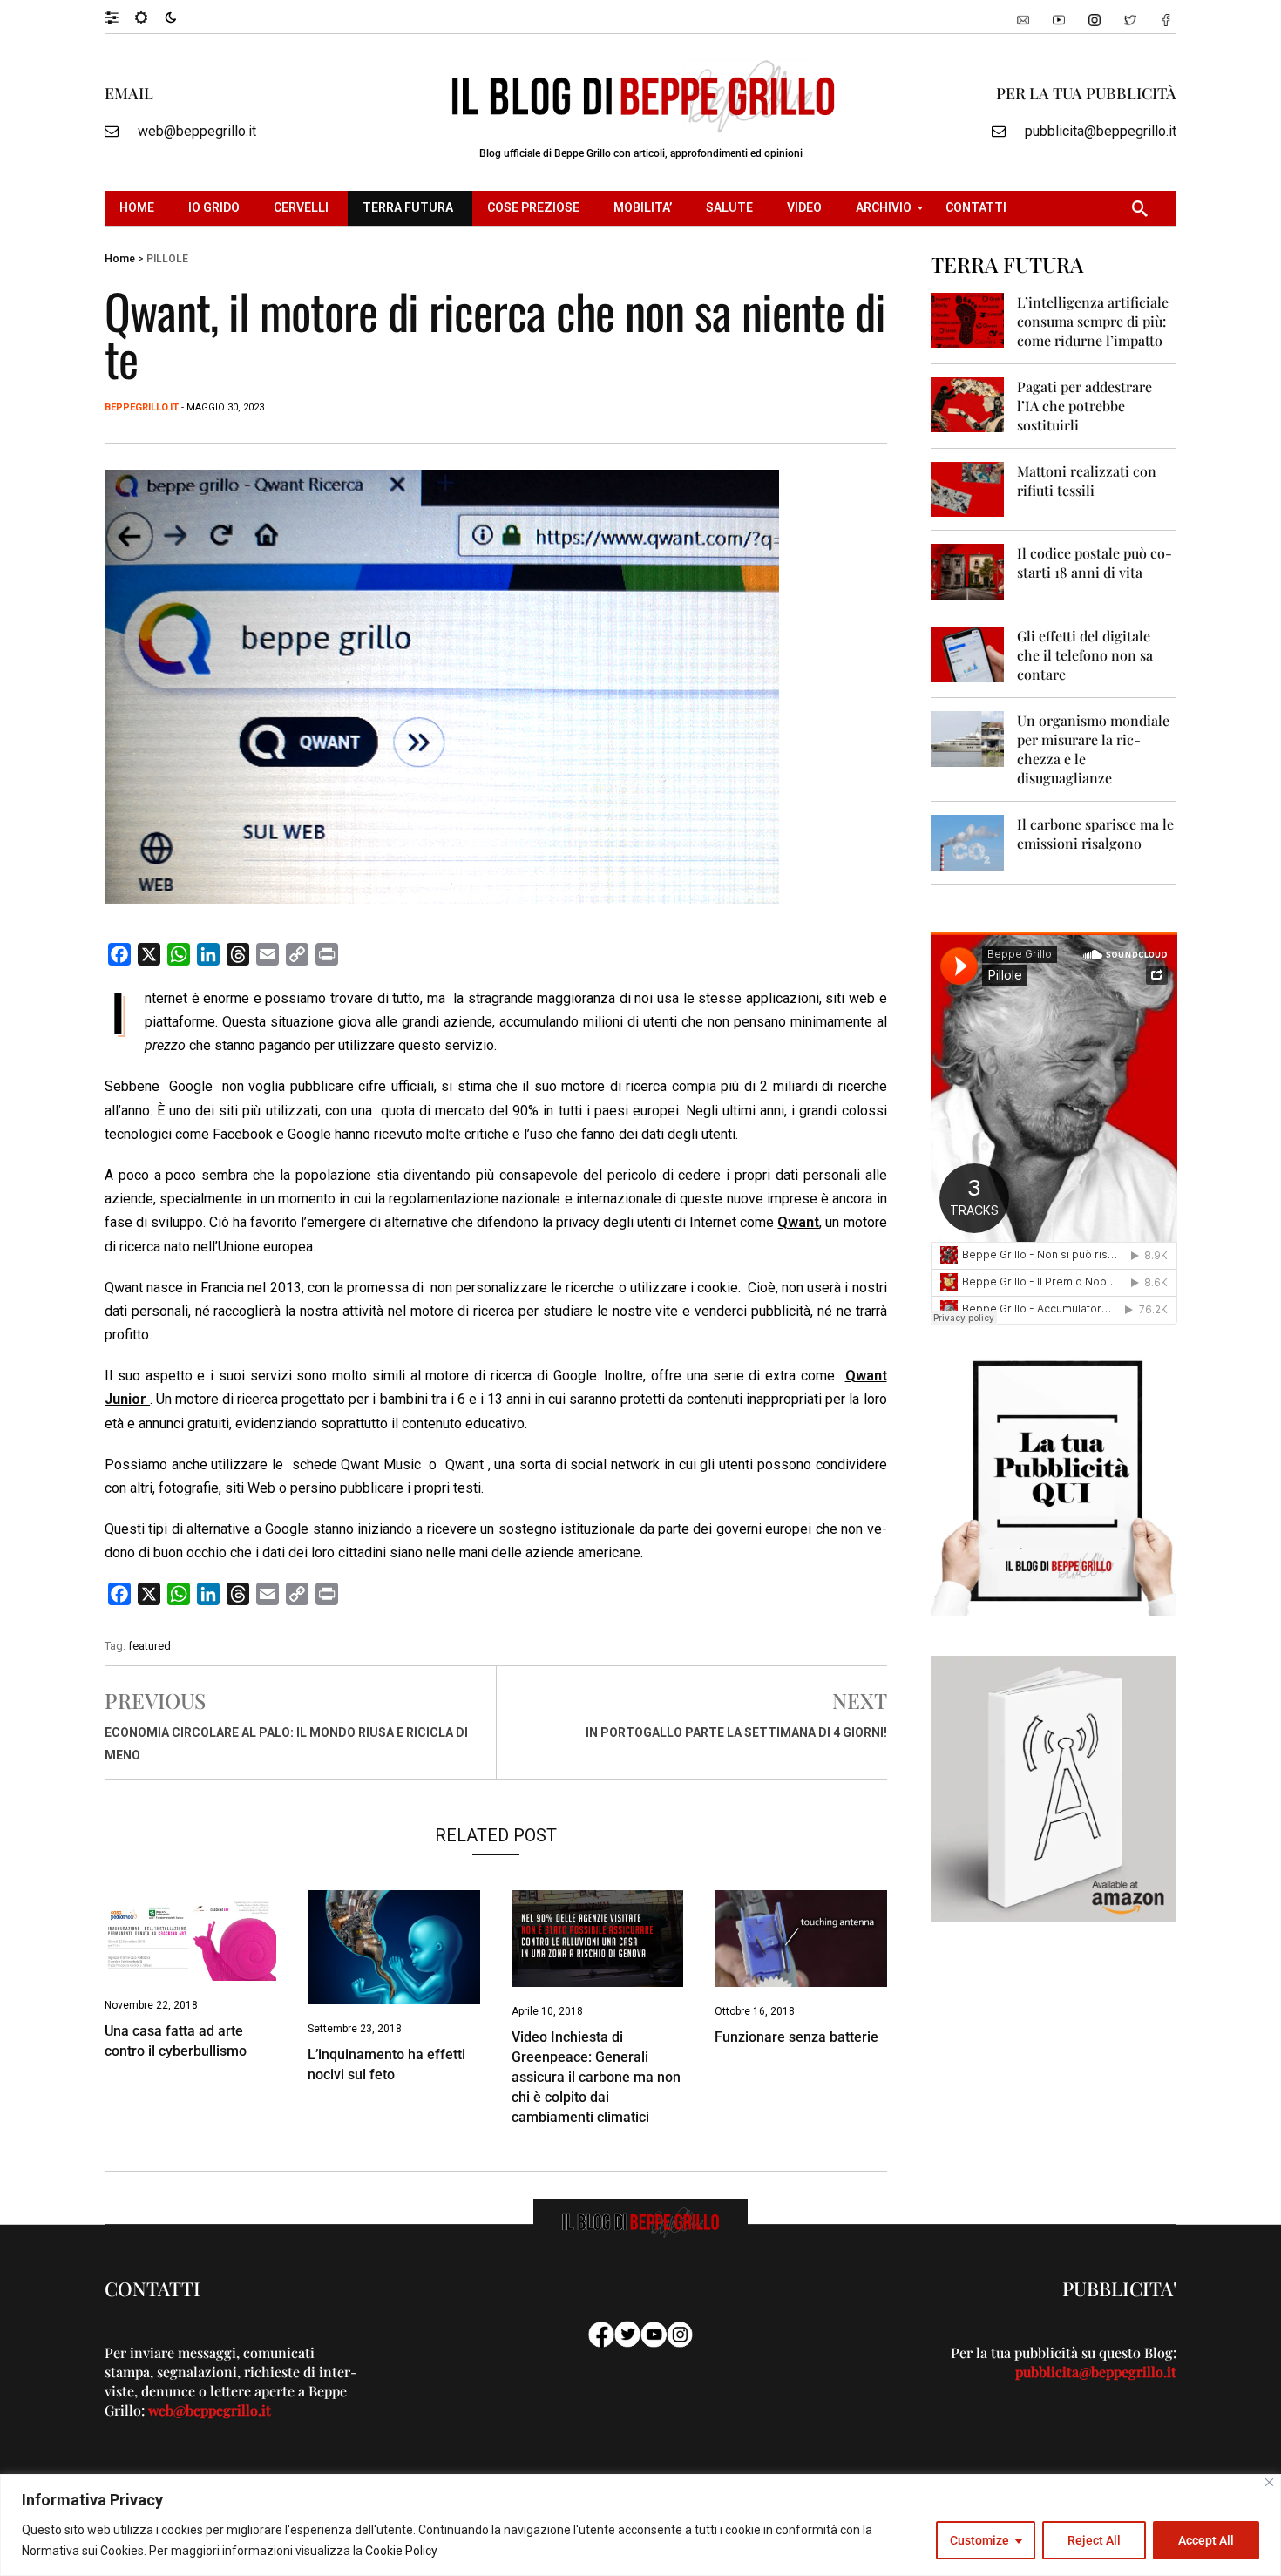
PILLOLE (167, 259)
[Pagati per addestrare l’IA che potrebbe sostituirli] (968, 404)
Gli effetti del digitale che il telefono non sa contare (1085, 655)
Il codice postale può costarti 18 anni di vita (1095, 563)
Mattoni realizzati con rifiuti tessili (1087, 481)
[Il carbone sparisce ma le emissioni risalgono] (968, 841)
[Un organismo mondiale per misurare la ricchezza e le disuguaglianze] (968, 738)
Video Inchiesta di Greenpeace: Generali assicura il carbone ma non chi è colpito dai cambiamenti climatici (596, 2077)
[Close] (1269, 2482)
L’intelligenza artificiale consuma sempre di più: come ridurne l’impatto (1093, 321)
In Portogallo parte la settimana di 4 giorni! (736, 1732)
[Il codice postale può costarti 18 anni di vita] (968, 570)
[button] (120, 17)
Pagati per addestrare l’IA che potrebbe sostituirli (1084, 406)
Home (120, 259)
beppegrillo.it (142, 407)
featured (149, 1646)
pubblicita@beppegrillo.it (1101, 131)
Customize (979, 2540)
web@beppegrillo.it (197, 131)
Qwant (798, 1222)
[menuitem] (139, 208)
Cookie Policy (401, 2551)
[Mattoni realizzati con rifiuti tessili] (968, 488)
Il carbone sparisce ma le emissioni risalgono (1095, 834)
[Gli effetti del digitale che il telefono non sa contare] (968, 653)
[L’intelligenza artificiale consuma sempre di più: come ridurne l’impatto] (968, 319)
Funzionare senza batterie (796, 2037)
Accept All (1206, 2540)
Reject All (1094, 2540)
